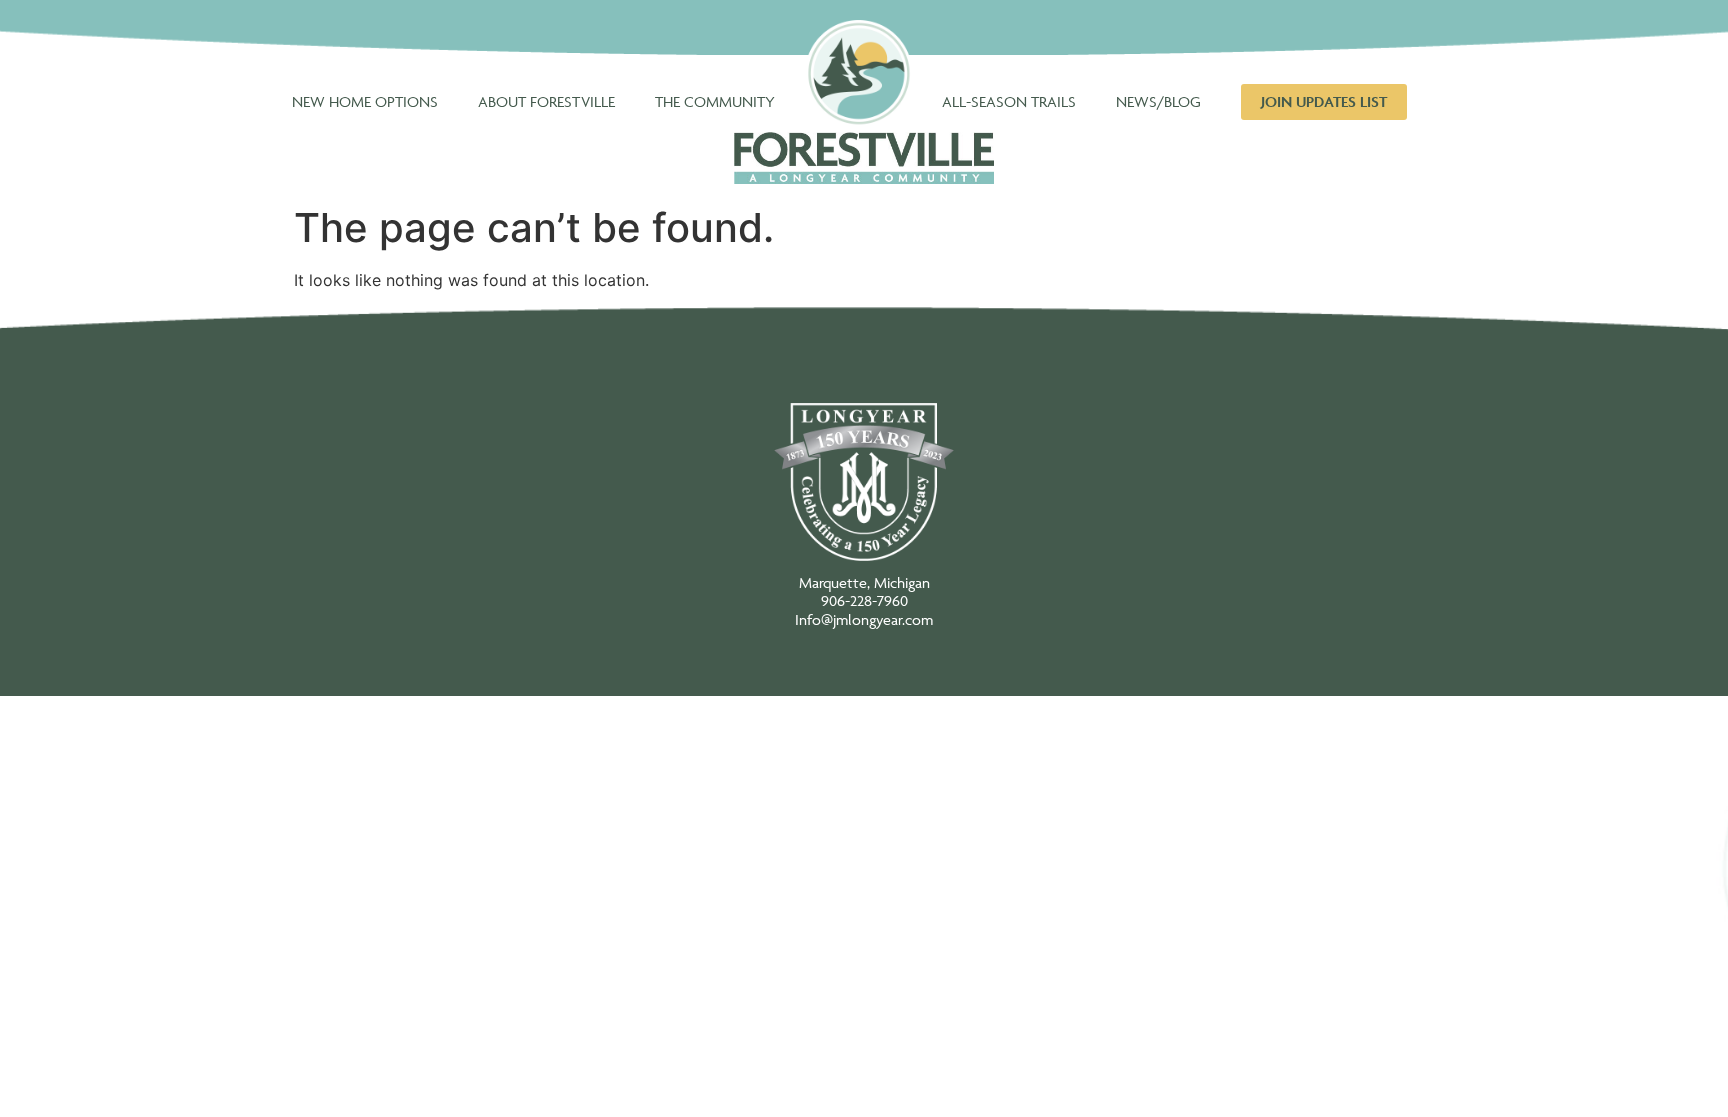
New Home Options (365, 101)
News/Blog (1158, 101)
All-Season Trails (1009, 101)
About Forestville (546, 101)
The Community (715, 101)
